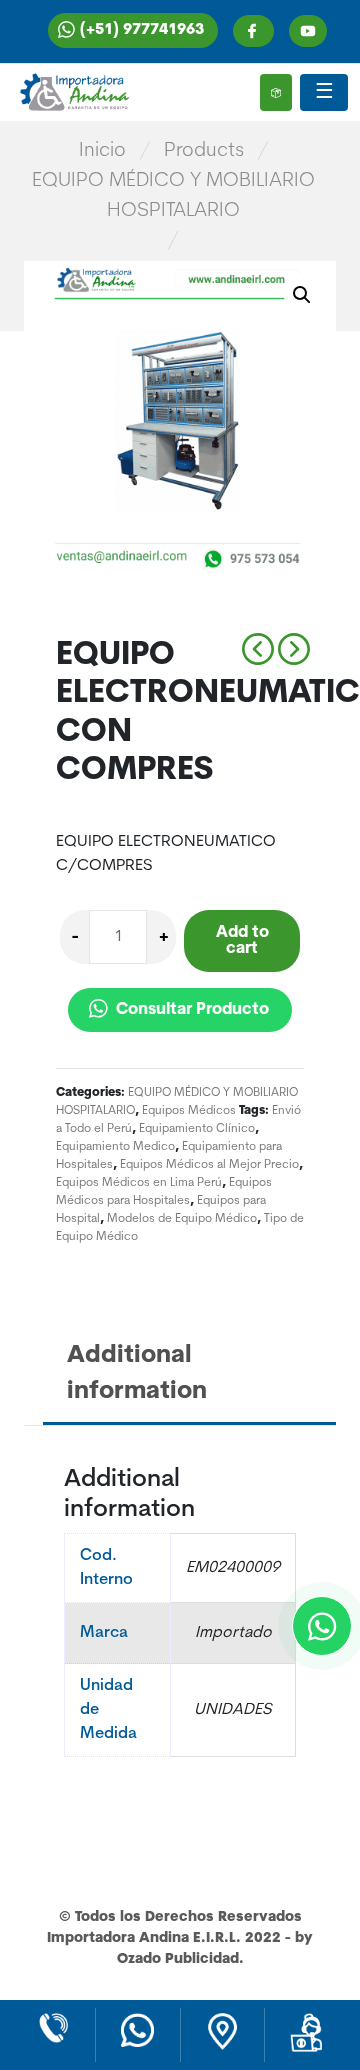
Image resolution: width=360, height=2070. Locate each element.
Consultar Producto (190, 1010)
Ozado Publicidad (178, 1959)
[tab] (192, 1375)
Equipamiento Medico (115, 1147)
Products (204, 151)
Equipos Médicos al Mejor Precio (209, 1165)
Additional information (137, 1374)
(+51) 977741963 (142, 30)
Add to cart (242, 941)
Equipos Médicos (189, 1111)
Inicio (102, 151)
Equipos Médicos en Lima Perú (139, 1183)
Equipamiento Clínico (197, 1129)
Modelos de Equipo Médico (182, 1219)
